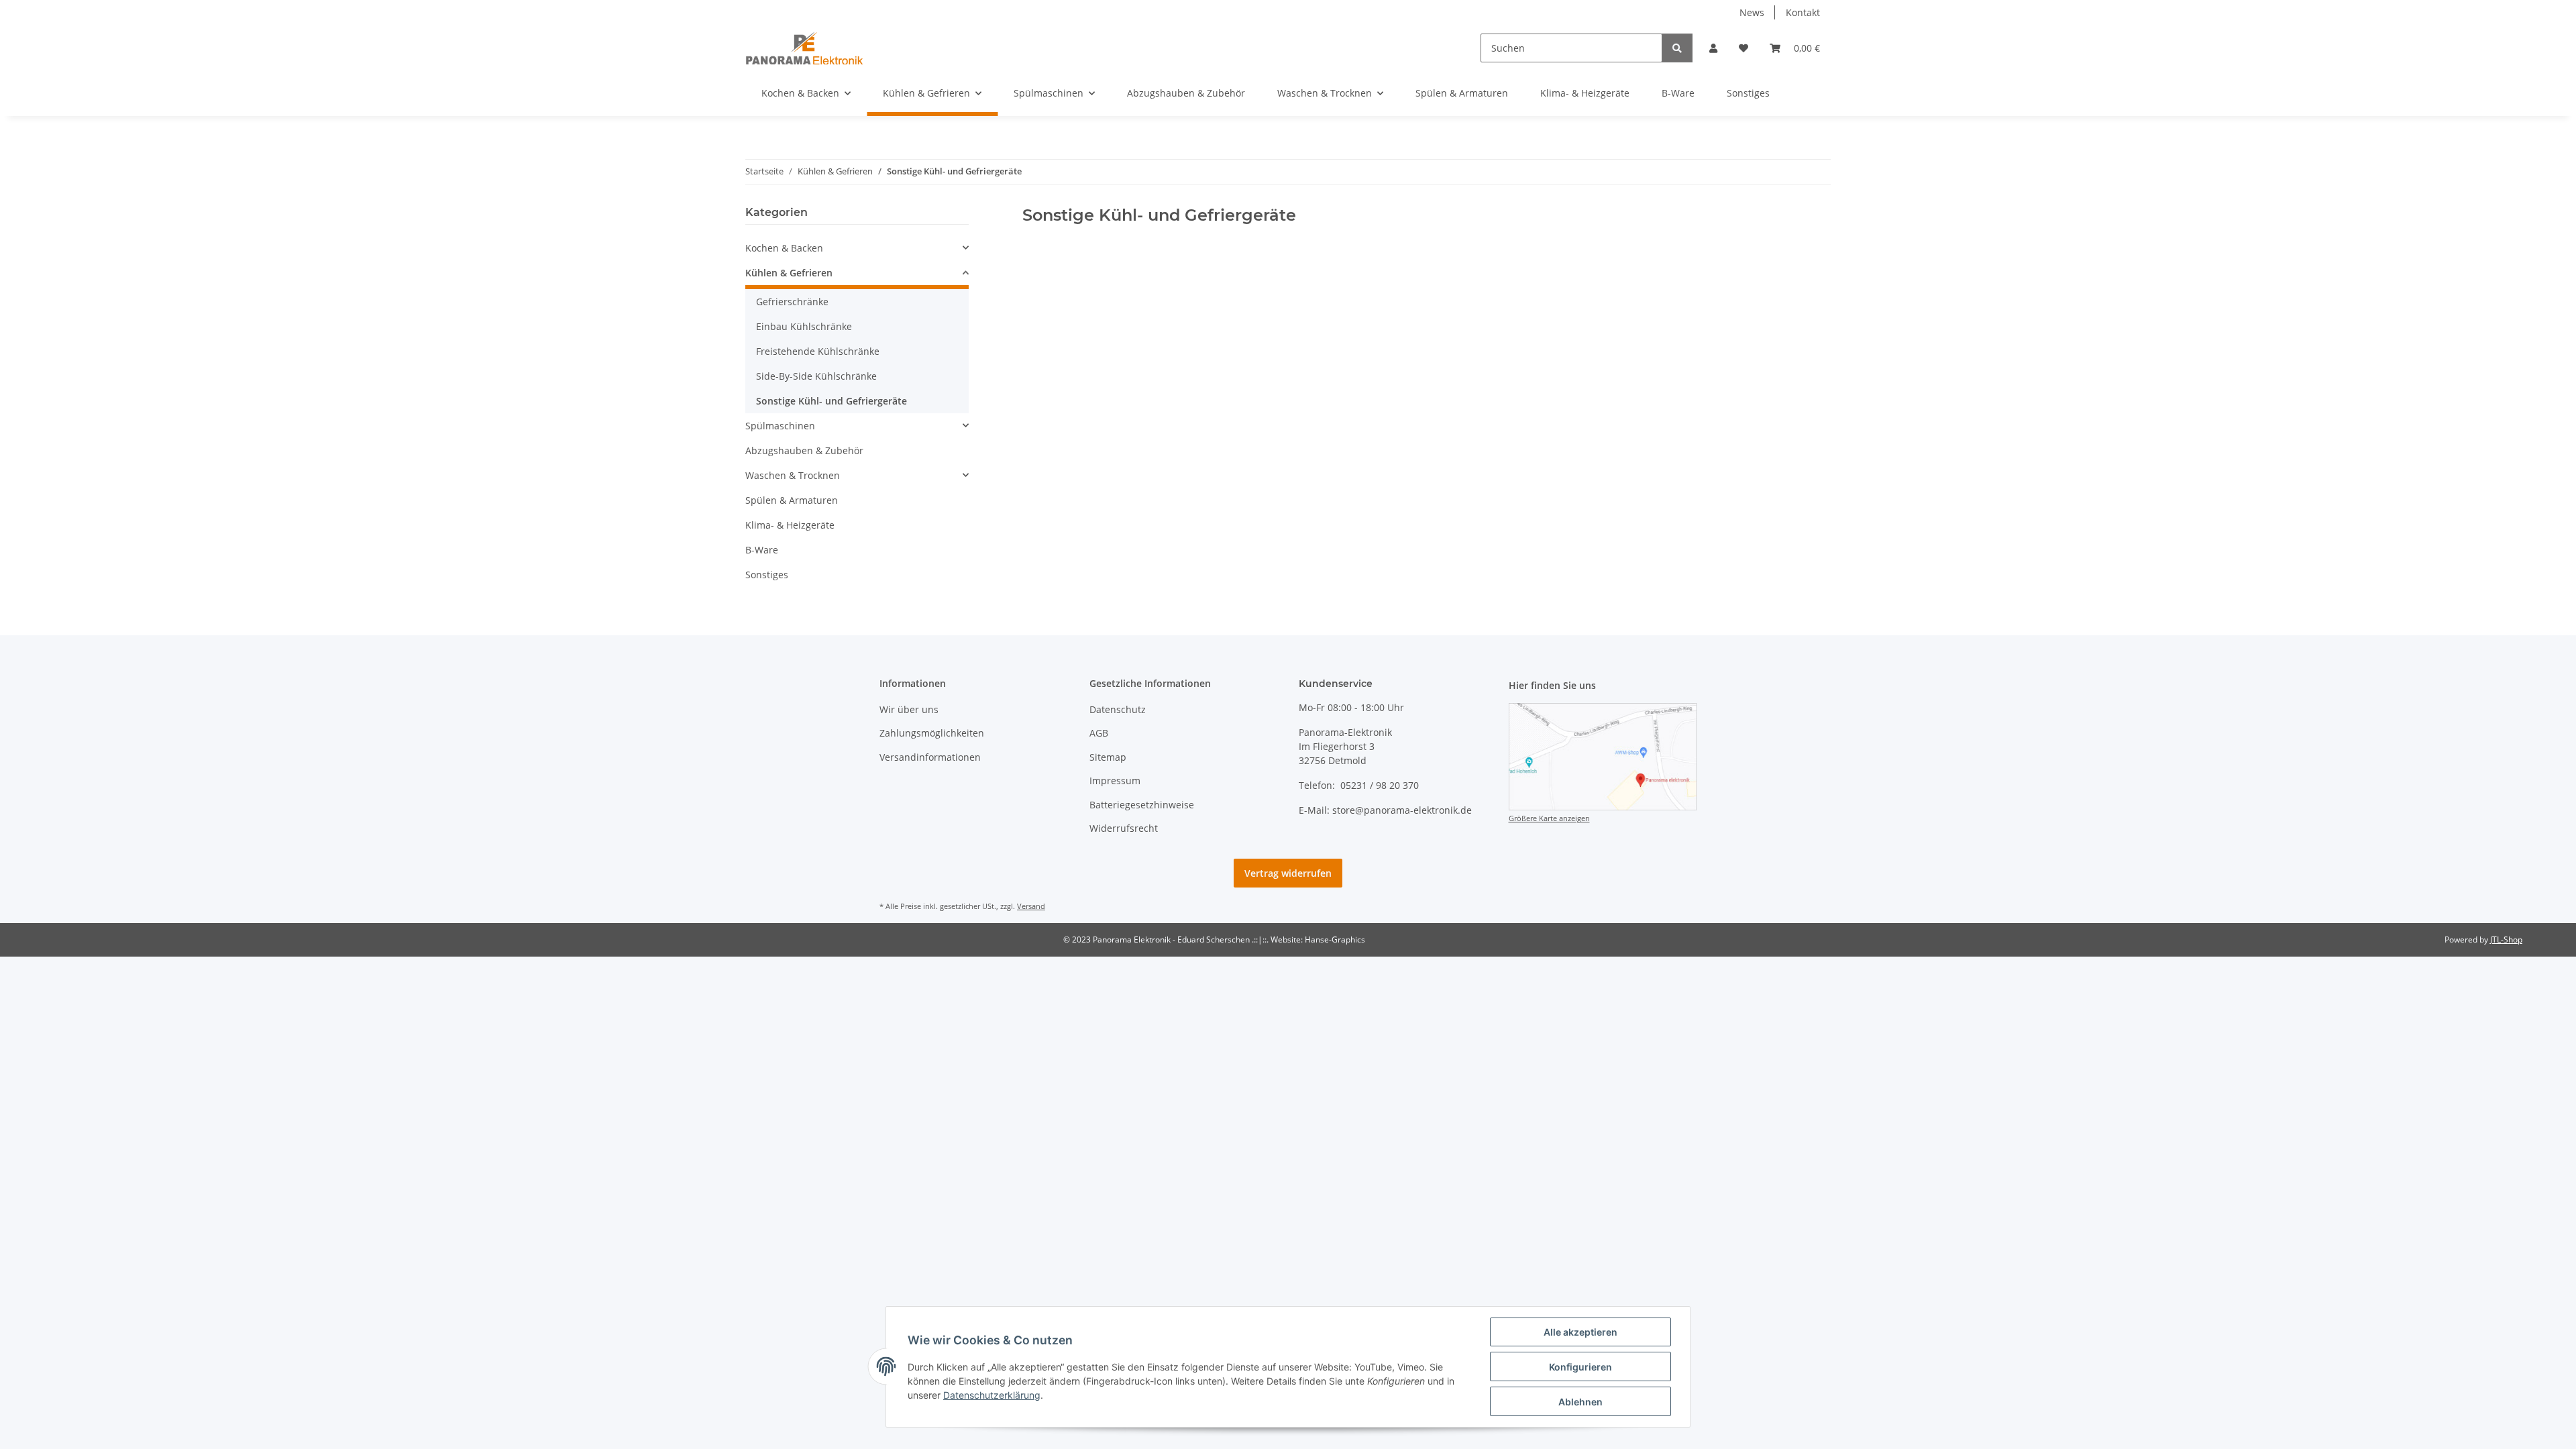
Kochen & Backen (784, 248)
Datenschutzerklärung (992, 1395)
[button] (1713, 48)
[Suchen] (1677, 48)
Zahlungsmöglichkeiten (932, 733)
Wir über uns (909, 709)
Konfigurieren (1580, 1367)
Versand (1031, 906)
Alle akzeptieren (1580, 1332)
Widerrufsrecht (1124, 828)
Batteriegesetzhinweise (1142, 805)
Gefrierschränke (792, 302)
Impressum (1115, 781)
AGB (1099, 733)
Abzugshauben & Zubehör (804, 450)
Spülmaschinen (780, 426)
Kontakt (1803, 12)
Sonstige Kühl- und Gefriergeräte (831, 401)
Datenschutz (1118, 709)
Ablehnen (1580, 1402)
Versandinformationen (930, 757)
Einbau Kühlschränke (804, 326)
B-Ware (762, 550)
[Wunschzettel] (1743, 48)
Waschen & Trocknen (793, 475)
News (1752, 12)
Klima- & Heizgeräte (790, 525)
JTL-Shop (2506, 940)
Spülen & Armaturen (792, 500)
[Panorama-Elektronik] (804, 48)
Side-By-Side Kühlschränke (816, 376)
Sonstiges (767, 575)
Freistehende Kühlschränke (818, 351)
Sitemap (1108, 757)
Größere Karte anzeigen (1549, 818)
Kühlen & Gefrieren (789, 273)
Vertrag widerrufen (1288, 873)
